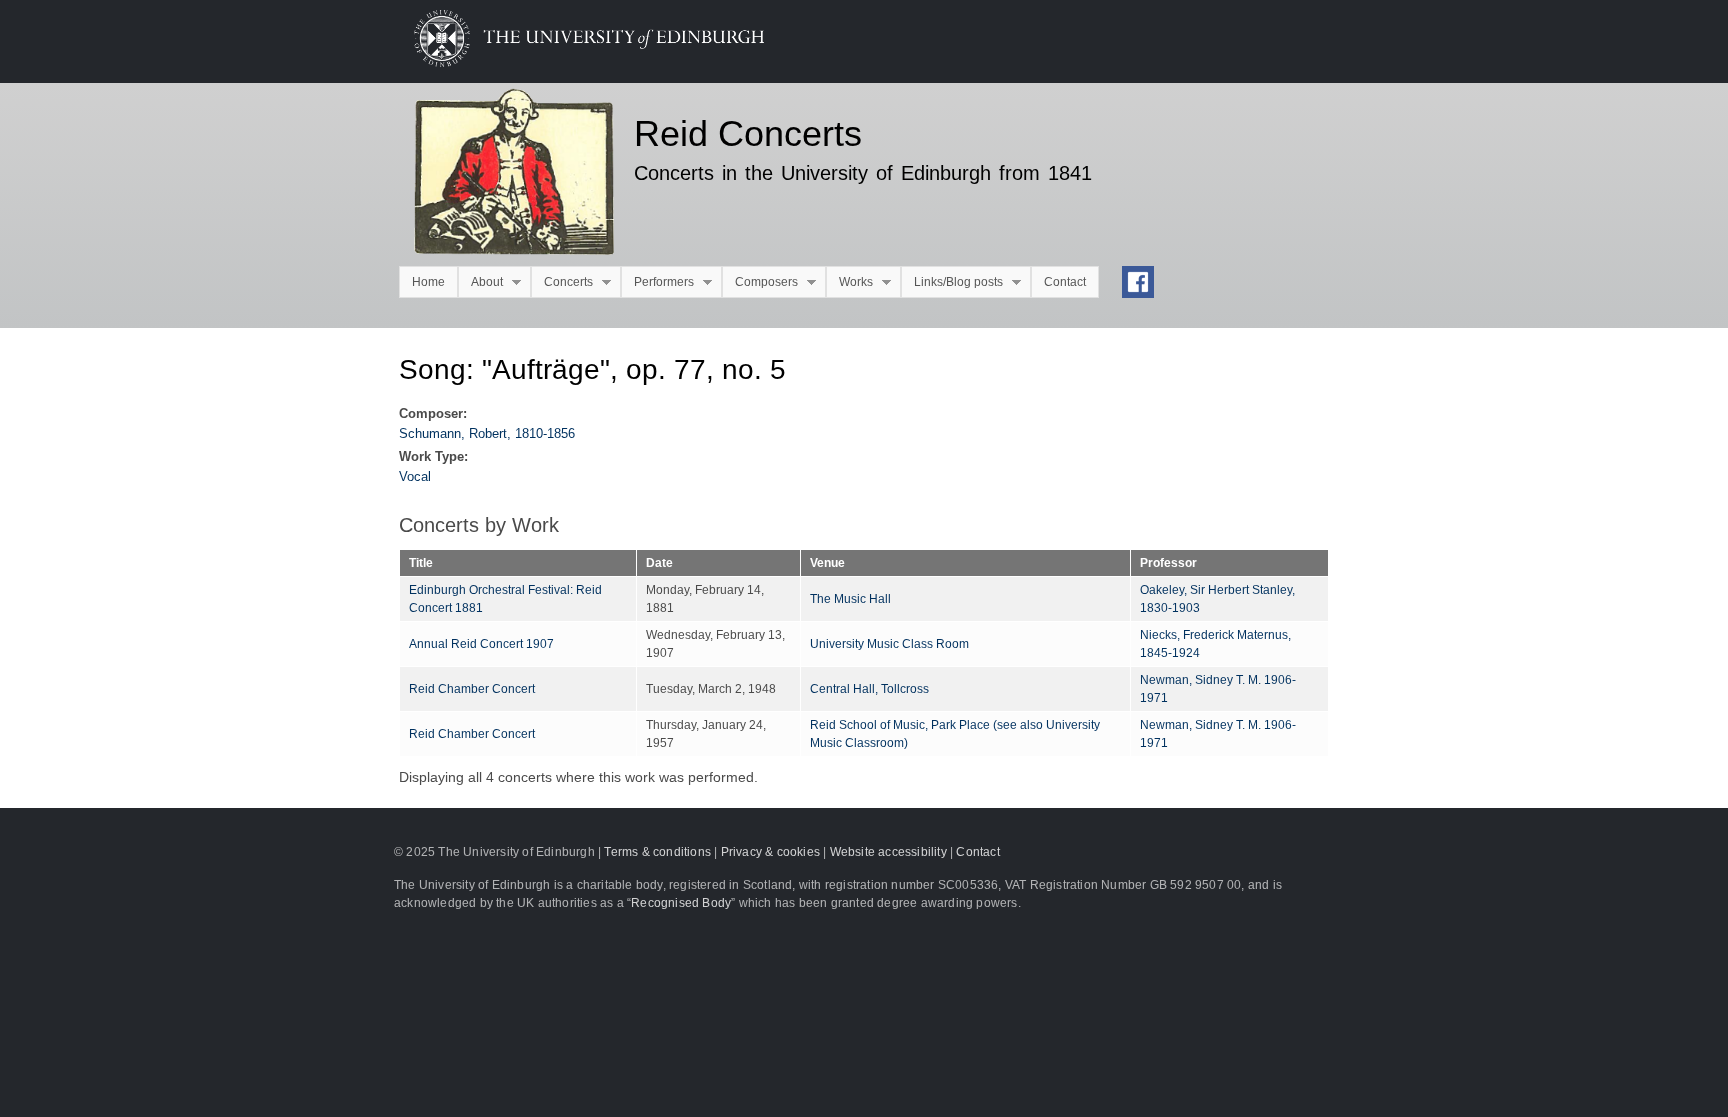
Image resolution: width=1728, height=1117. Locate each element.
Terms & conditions (657, 852)
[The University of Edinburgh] (574, 62)
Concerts (562, 282)
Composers (760, 282)
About (480, 282)
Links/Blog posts (952, 282)
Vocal (415, 476)
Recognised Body (681, 903)
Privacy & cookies (770, 852)
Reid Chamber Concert (472, 689)
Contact (1065, 282)
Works (849, 282)
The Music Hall (850, 599)
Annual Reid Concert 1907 (481, 644)
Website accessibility (888, 852)
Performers (657, 282)
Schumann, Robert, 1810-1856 (487, 433)
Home (428, 282)
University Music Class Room (889, 644)
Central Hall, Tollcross (869, 689)
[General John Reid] (501, 175)
